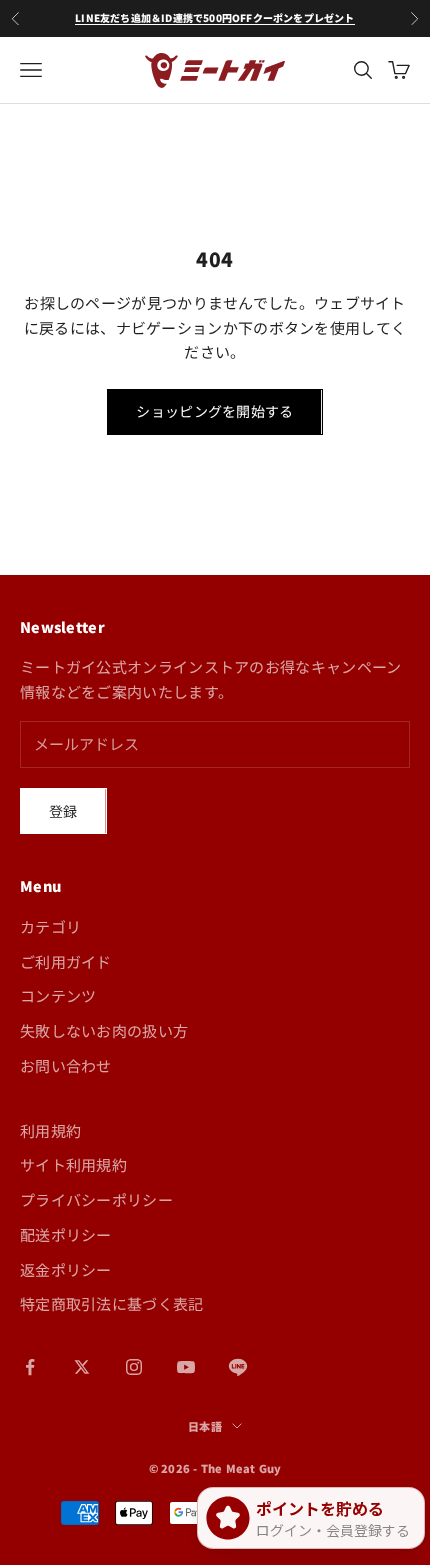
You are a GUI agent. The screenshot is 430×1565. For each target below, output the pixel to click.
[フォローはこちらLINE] (238, 1367)
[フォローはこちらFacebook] (30, 1367)
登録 (63, 811)
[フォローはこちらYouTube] (186, 1367)
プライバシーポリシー (96, 1199)
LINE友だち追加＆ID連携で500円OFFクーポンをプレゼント (214, 17)
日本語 (205, 1426)
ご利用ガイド (66, 961)
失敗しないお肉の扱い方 (104, 1030)
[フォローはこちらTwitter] (82, 1367)
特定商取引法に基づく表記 (112, 1303)
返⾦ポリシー (66, 1269)
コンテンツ (58, 995)
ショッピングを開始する (214, 411)
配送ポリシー (66, 1234)
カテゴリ (50, 926)
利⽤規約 (50, 1130)
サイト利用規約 (73, 1164)
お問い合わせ (66, 1065)
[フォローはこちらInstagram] (134, 1367)
